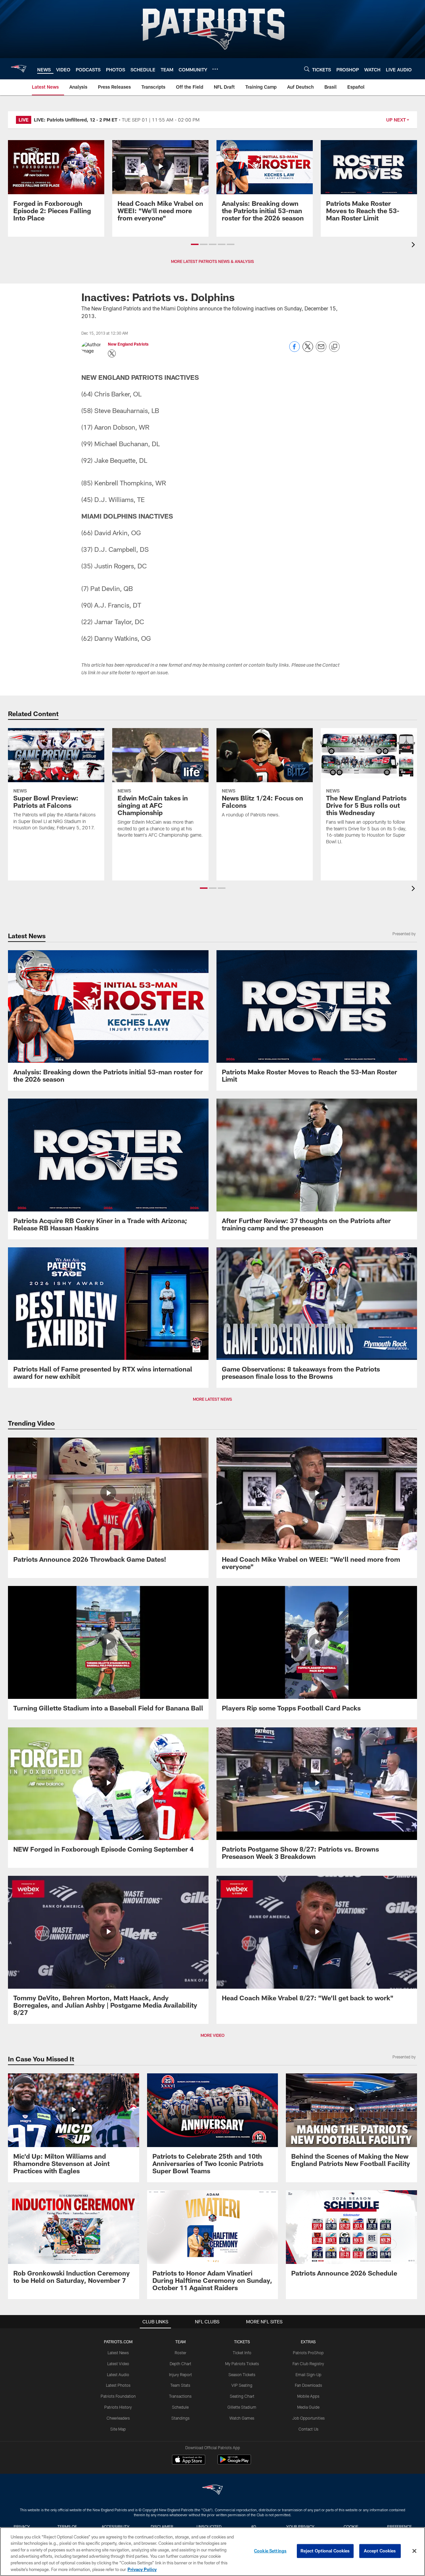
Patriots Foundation (118, 2396)
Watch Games (242, 2418)
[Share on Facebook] (295, 350)
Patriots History (118, 2407)
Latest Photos (118, 2385)
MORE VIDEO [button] (212, 2035)
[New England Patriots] (212, 2491)
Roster (180, 2353)
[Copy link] (334, 347)
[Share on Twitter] (308, 350)
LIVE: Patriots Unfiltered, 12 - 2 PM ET (76, 120)
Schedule (180, 2407)
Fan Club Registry (308, 2364)
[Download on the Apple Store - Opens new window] (189, 2460)
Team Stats (180, 2385)
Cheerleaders (118, 2418)
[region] (212, 2552)
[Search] (307, 69)
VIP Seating (242, 2385)
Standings (180, 2418)
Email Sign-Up (308, 2374)
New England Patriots (128, 344)
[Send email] (321, 350)
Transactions (180, 2396)
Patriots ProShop (308, 2353)
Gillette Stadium (242, 2407)
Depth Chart (180, 2364)
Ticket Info (242, 2353)
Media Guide (308, 2407)
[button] (195, 244)
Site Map (118, 2429)
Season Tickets (242, 2374)
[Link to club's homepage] (19, 69)
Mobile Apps (308, 2396)
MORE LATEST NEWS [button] (212, 1399)
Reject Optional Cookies (325, 2551)
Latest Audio (118, 2374)
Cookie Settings (270, 2551)
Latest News (118, 2353)
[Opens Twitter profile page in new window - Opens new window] (112, 354)
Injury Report (180, 2374)
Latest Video (118, 2364)
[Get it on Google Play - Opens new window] (234, 2463)
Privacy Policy (142, 2569)
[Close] (414, 2551)
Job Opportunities (308, 2418)
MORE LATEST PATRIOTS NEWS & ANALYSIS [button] (212, 261)
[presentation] (414, 246)
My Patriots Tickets (242, 2364)
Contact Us (308, 2429)
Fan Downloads (308, 2385)
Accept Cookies (380, 2551)
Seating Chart (242, 2396)
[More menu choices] (215, 69)
